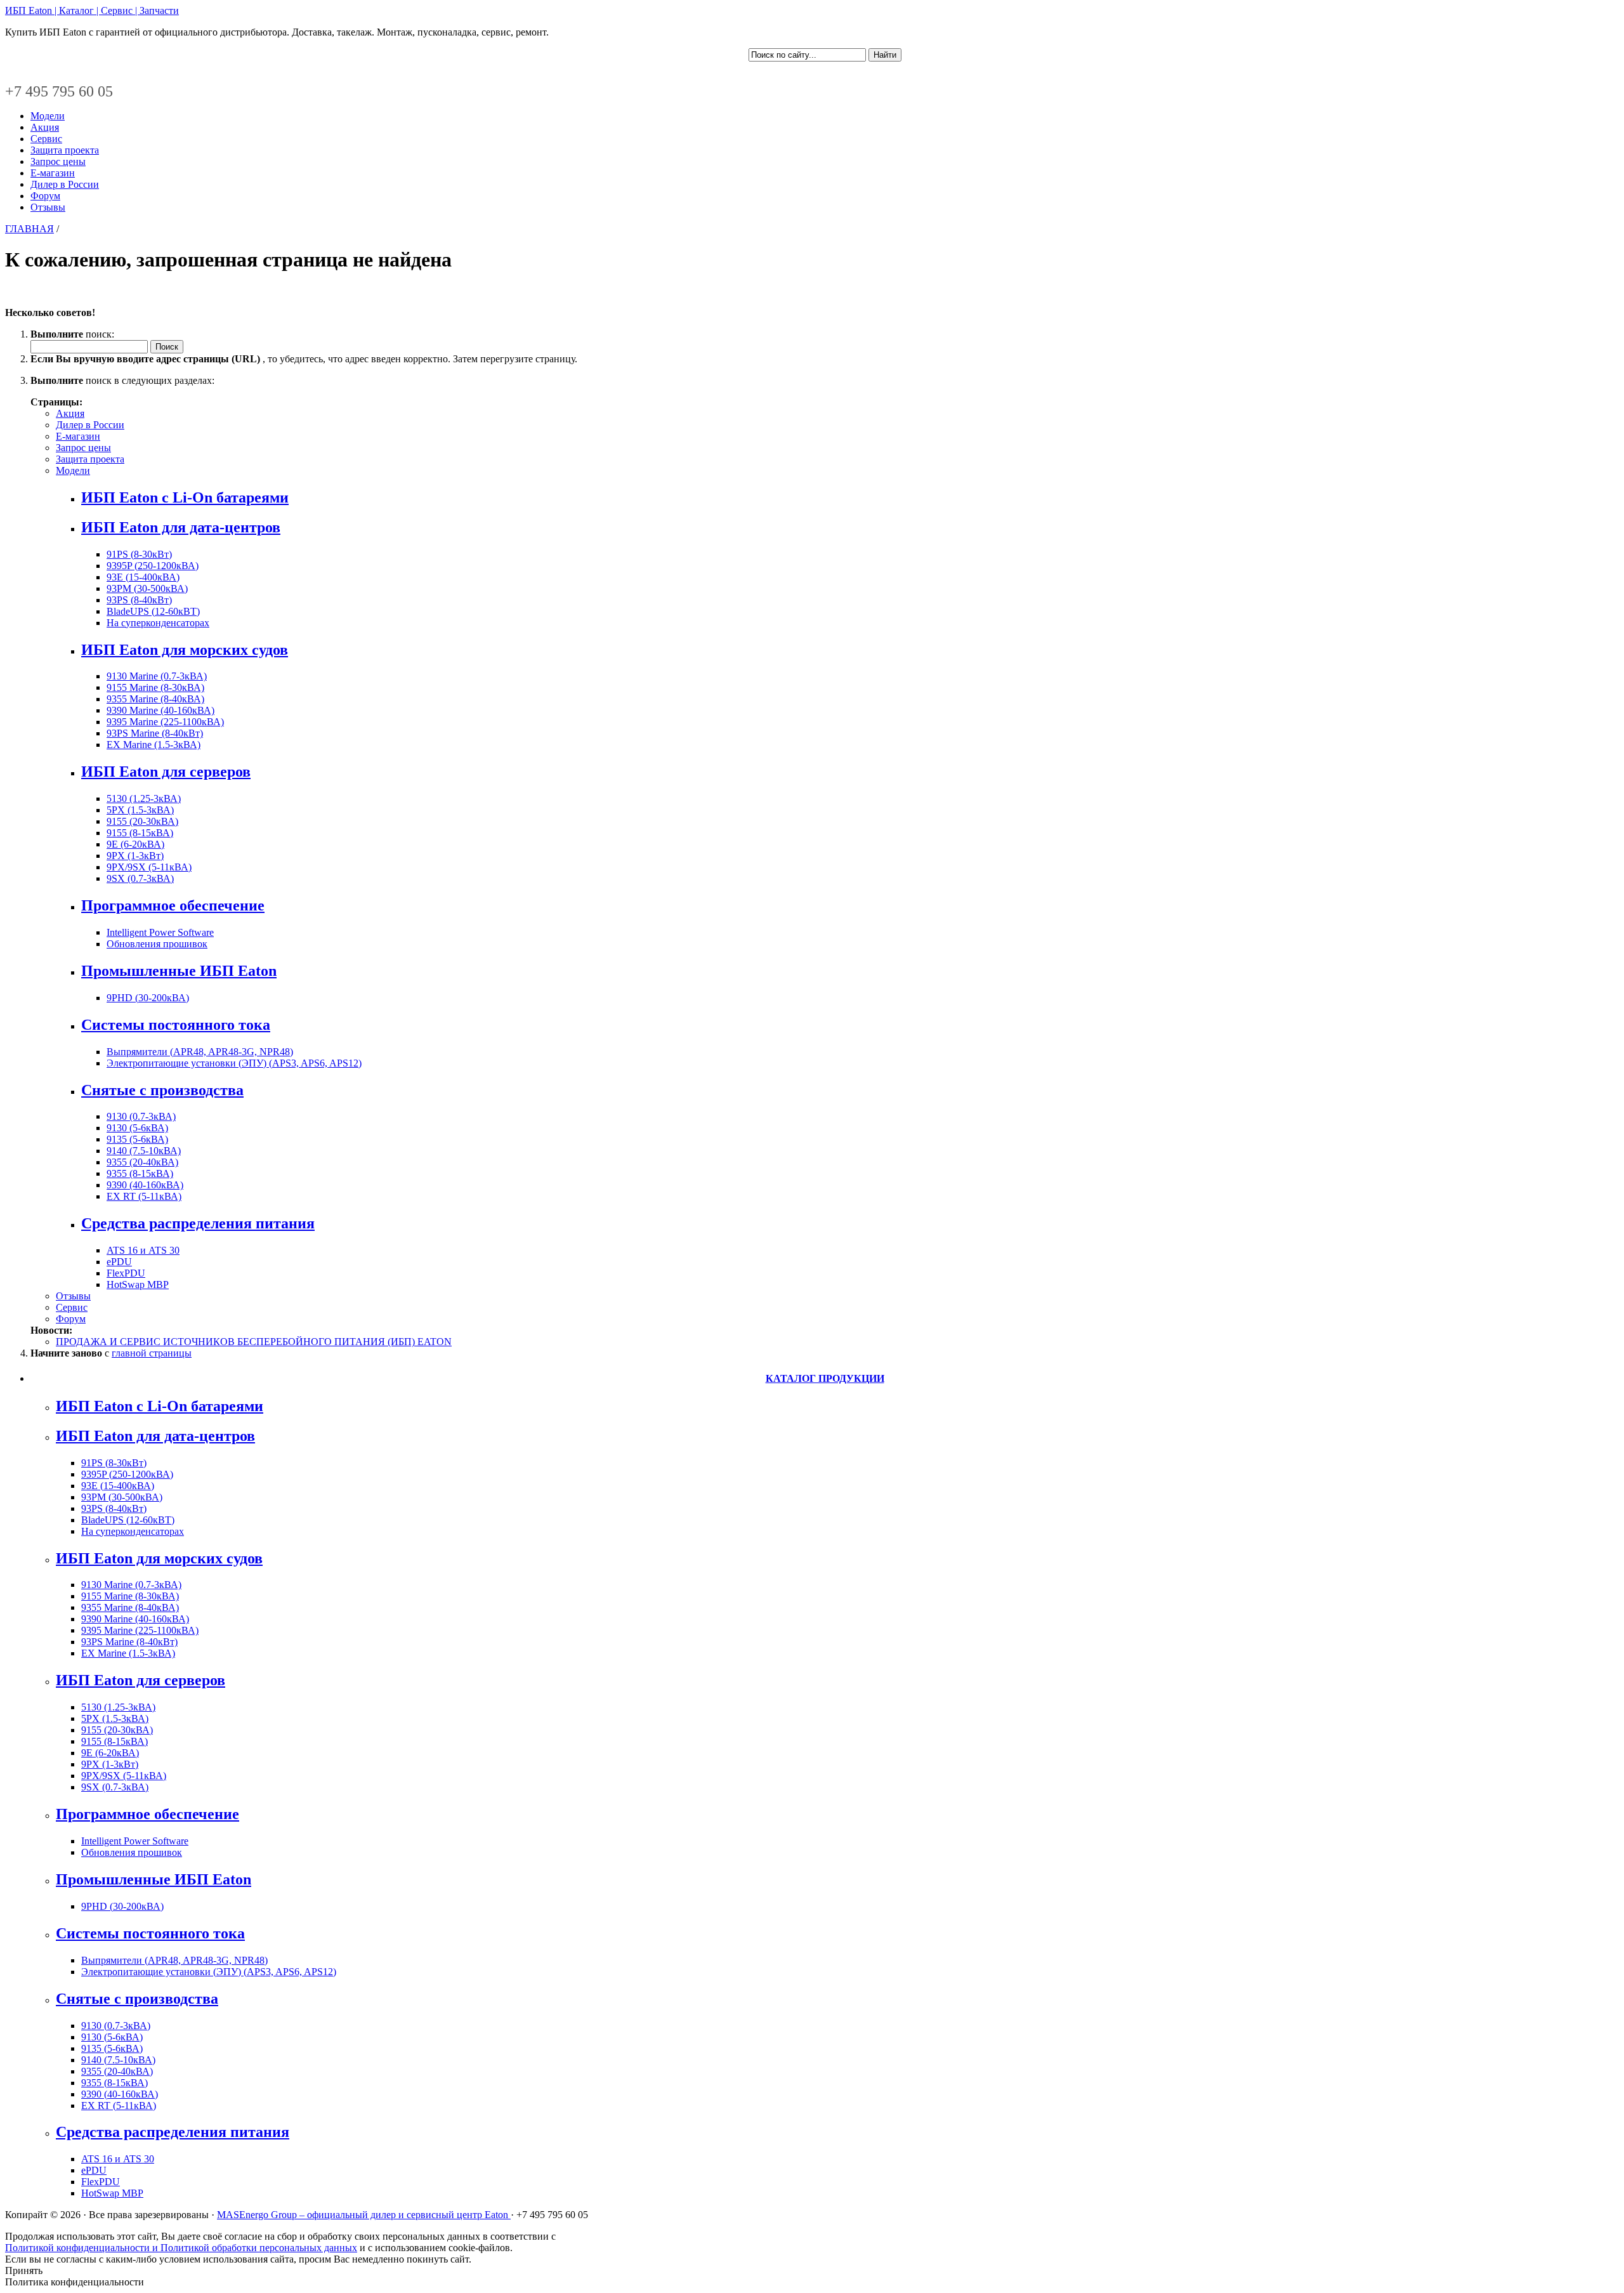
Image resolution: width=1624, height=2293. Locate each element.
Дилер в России (65, 184)
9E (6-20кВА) (135, 844)
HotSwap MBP (138, 1284)
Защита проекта (65, 150)
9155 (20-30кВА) (142, 821)
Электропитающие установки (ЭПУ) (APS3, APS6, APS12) (234, 1063)
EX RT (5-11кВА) (144, 1196)
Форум (45, 196)
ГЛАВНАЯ (29, 229)
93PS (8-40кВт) (139, 600)
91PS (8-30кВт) (139, 554)
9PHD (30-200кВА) (148, 998)
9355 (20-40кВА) (142, 1162)
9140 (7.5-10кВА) (144, 1151)
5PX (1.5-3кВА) (140, 810)
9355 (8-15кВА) (140, 1173)
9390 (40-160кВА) (145, 1185)
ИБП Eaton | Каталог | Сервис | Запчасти (92, 10)
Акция (45, 127)
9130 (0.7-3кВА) (141, 1116)
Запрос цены (58, 161)
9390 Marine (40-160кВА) (160, 710)
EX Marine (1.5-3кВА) (154, 745)
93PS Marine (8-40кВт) (155, 733)
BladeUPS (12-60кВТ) (153, 611)
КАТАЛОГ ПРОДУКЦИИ (825, 1378)
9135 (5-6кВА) (137, 1139)
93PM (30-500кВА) (147, 588)
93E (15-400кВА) (143, 577)
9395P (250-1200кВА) (153, 566)
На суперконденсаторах (158, 623)
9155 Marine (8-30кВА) (155, 687)
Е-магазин (53, 173)
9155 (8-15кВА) (140, 833)
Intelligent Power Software (160, 932)
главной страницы (152, 1353)
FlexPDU (126, 1273)
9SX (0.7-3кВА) (140, 878)
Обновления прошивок (157, 944)
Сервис (46, 139)
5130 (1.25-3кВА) (144, 798)
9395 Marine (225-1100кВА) (165, 722)
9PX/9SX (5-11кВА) (149, 867)
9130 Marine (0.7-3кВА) (157, 676)
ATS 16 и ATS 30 (143, 1250)
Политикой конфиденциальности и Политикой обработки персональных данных (181, 2248)
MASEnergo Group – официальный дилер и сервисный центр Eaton (364, 2215)
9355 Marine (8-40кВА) (155, 699)
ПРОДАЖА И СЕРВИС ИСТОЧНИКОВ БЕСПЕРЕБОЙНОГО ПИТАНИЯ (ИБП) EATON (254, 1342)
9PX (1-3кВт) (135, 856)
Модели (48, 116)
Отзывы (48, 207)
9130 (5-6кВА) (137, 1128)
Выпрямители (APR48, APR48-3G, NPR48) (200, 1052)
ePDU (119, 1262)
